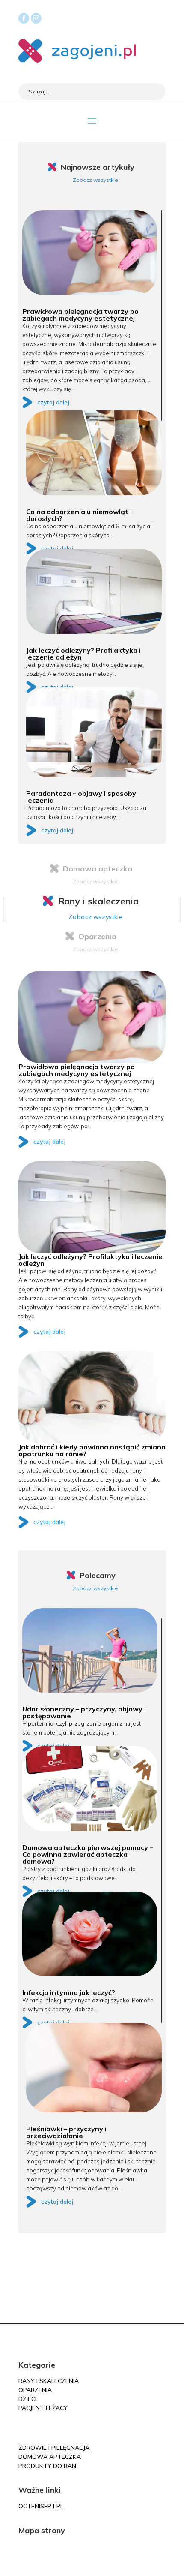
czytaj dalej (53, 402)
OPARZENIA (35, 2390)
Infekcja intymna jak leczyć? (69, 1992)
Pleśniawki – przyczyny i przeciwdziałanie (66, 2132)
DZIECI (27, 2399)
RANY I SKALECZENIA (49, 2381)
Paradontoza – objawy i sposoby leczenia (81, 797)
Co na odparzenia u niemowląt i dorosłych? (79, 515)
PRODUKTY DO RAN (47, 2466)
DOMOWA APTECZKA (50, 2457)
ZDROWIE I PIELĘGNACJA (54, 2448)
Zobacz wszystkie (95, 180)
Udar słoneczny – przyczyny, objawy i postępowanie (84, 1712)
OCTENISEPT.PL (41, 2506)
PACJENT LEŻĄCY (43, 2408)
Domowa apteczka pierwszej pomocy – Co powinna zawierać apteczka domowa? (88, 1854)
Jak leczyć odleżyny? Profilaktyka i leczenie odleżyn (83, 654)
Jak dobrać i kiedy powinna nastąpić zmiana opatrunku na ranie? (92, 1450)
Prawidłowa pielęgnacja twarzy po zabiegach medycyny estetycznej (80, 315)
